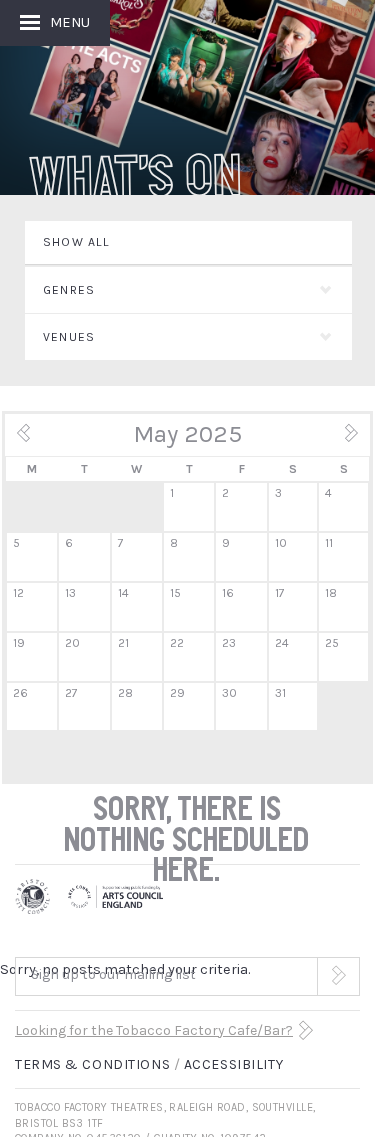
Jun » (339, 440)
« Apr (36, 440)
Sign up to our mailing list (113, 974)
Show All (77, 242)
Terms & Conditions (92, 1064)
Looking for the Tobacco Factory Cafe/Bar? (154, 1030)
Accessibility (233, 1064)
